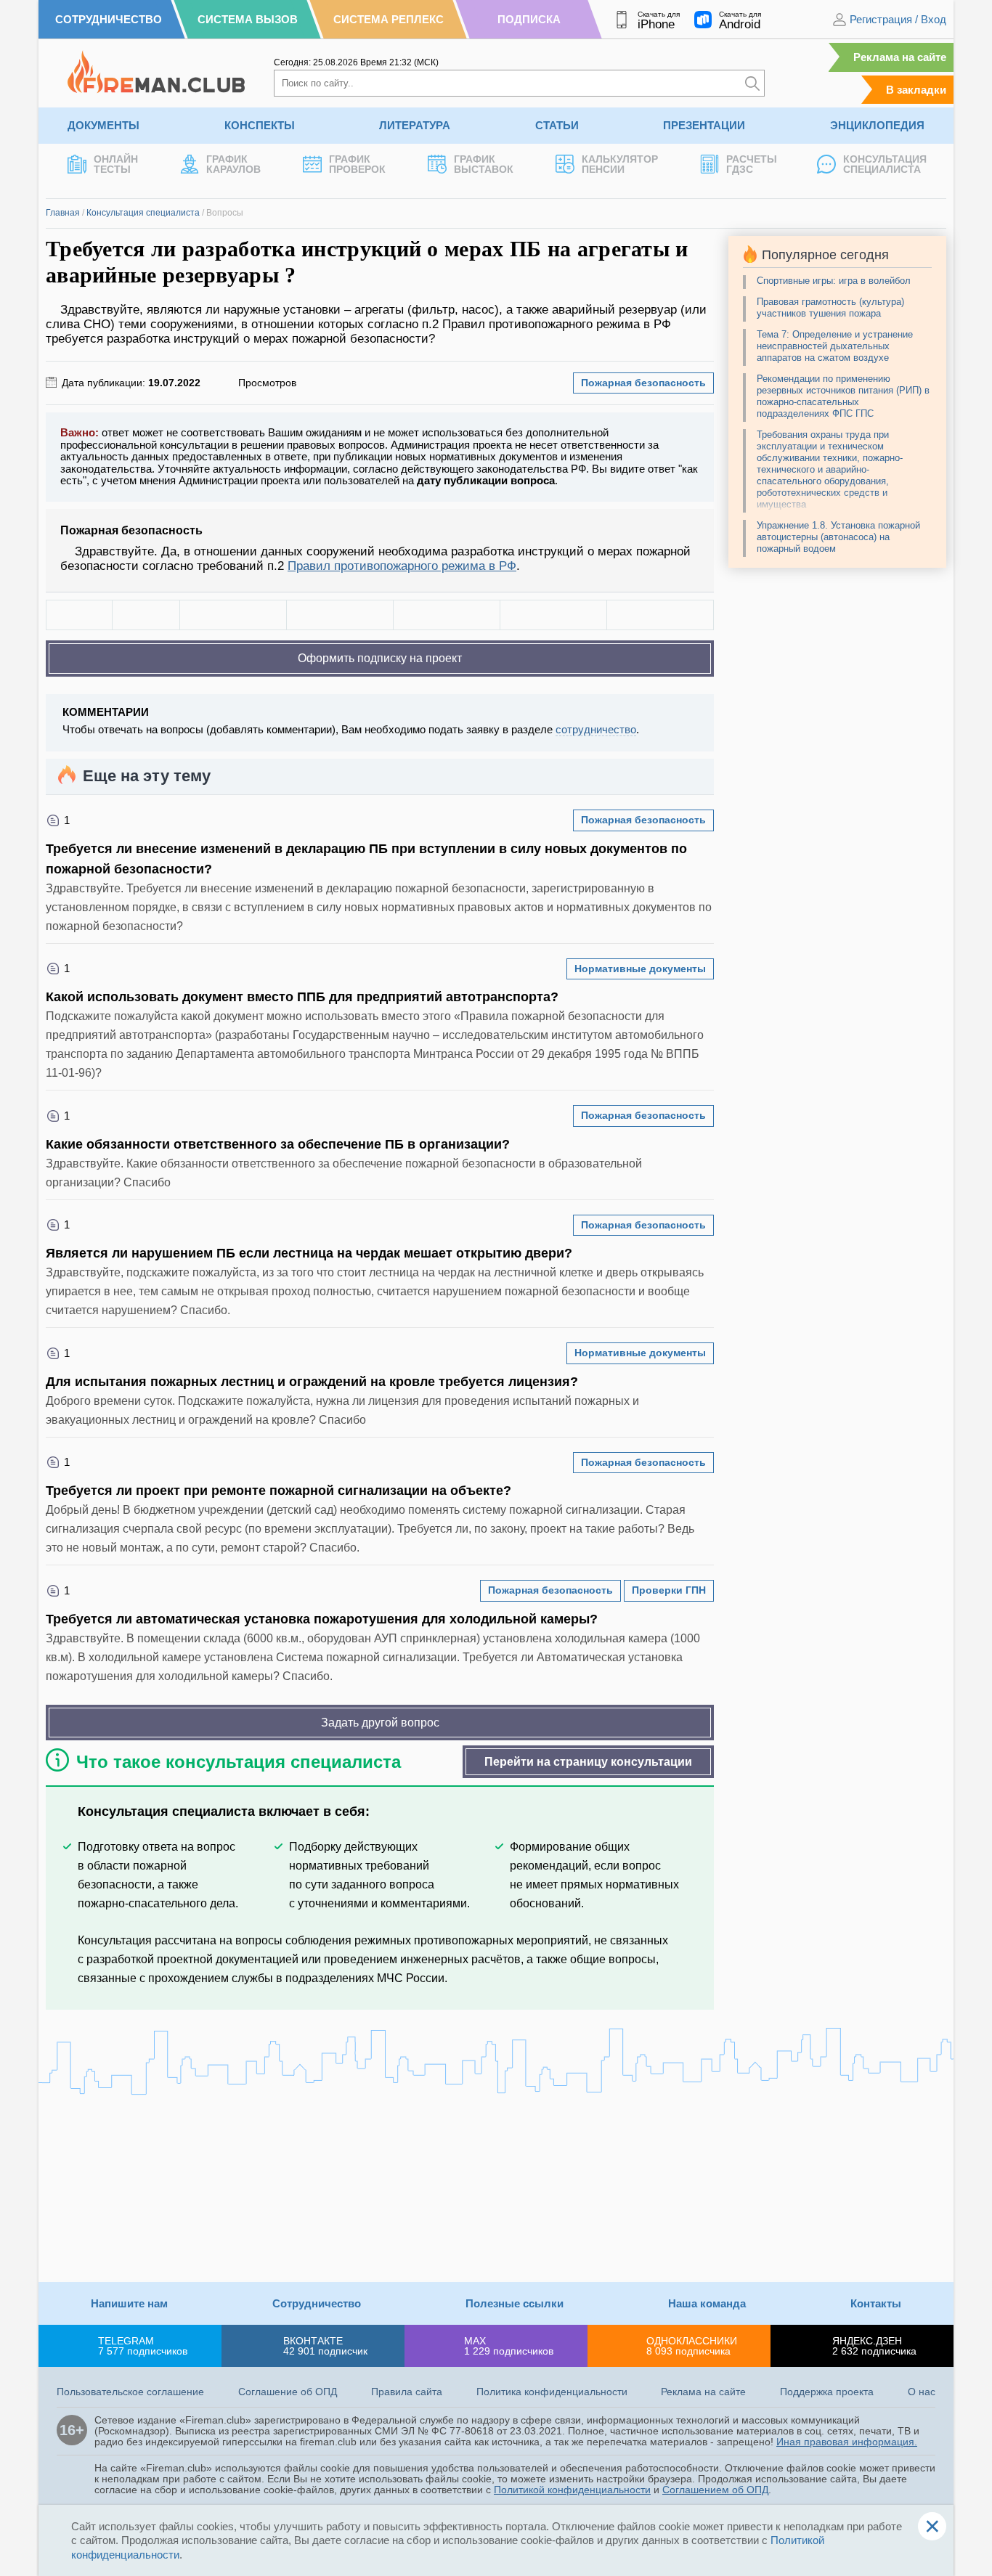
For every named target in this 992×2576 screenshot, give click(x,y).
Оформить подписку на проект (380, 658)
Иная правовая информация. (847, 2442)
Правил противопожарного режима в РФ (402, 566)
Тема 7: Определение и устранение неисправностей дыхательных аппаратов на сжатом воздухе (835, 346)
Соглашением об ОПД (715, 2490)
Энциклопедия (877, 125)
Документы (103, 125)
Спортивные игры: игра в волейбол (834, 281)
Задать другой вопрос (380, 1723)
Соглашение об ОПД (288, 2392)
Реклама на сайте (900, 57)
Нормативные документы (640, 969)
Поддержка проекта (827, 2392)
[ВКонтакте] (233, 615)
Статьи (557, 125)
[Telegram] (553, 615)
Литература (415, 125)
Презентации (704, 125)
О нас (922, 2392)
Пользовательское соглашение (130, 2392)
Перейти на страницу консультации (588, 1762)
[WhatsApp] (447, 615)
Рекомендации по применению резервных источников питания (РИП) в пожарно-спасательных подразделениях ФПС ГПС (843, 396)
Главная (63, 213)
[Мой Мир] (660, 615)
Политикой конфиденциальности (572, 2490)
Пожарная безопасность (643, 383)
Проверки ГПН (669, 1590)
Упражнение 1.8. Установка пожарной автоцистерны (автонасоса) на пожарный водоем (838, 537)
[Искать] (752, 83)
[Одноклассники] (340, 615)
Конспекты (260, 125)
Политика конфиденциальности (552, 2392)
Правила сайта (407, 2392)
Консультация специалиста (143, 213)
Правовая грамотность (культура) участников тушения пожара (830, 307)
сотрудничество (596, 729)
